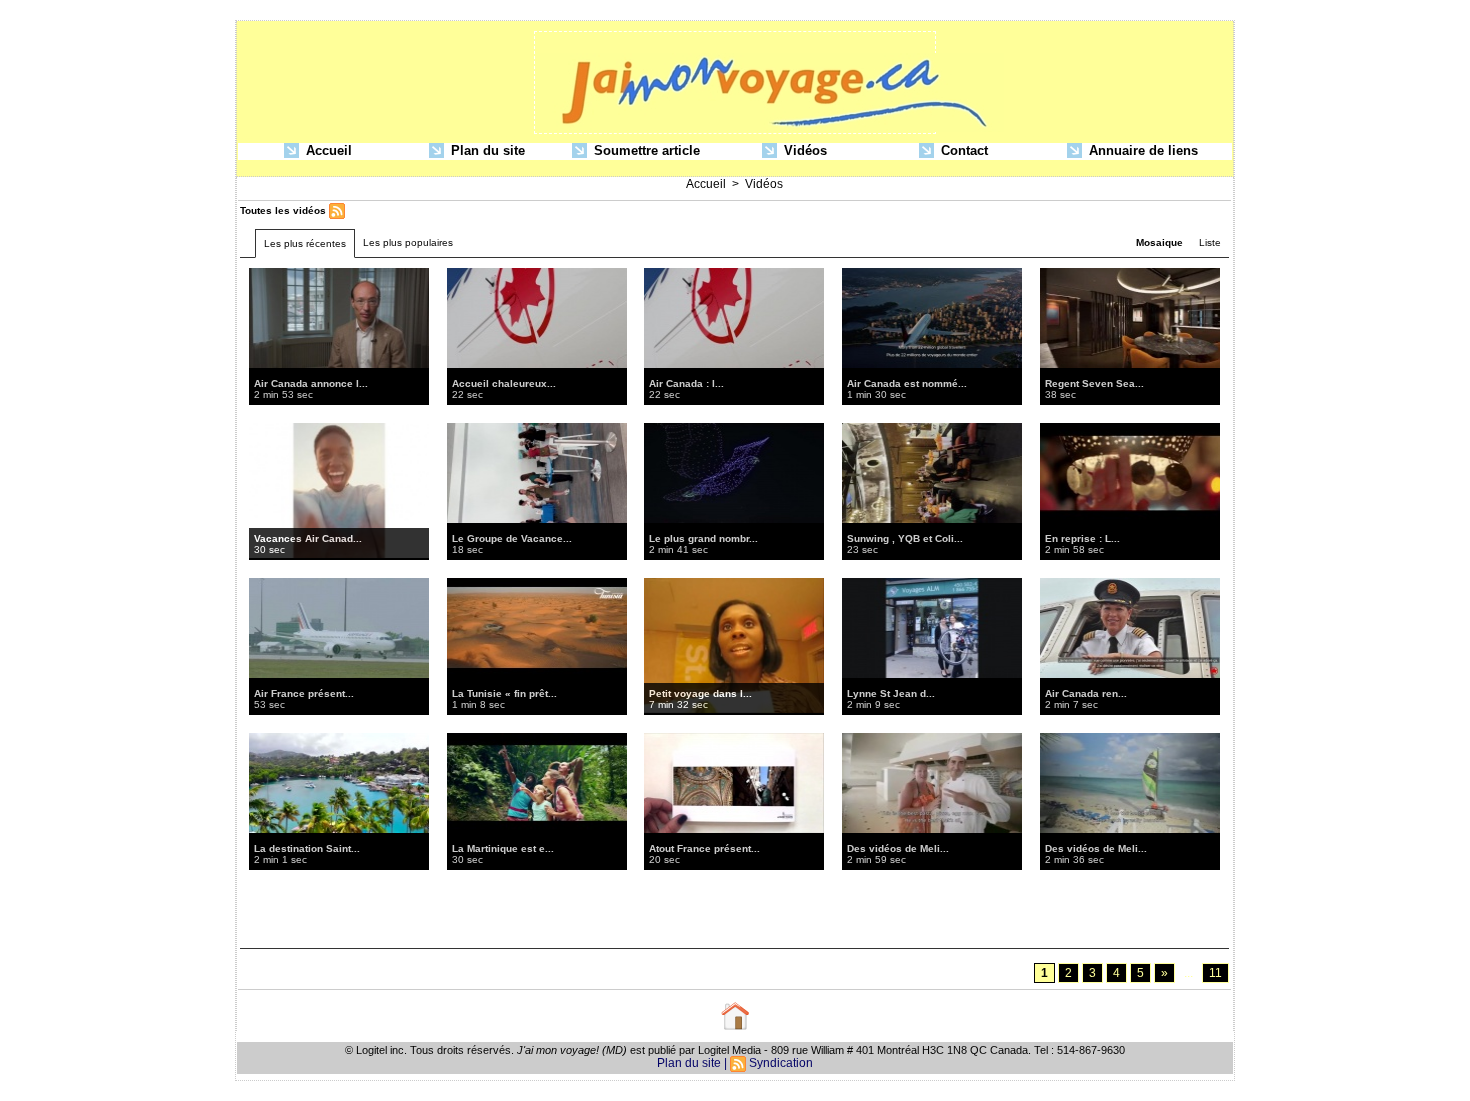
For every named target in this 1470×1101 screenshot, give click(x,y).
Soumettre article (645, 150)
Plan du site (486, 150)
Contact (962, 150)
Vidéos (803, 150)
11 (1215, 973)
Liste (1210, 242)
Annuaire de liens (1141, 150)
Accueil (327, 150)
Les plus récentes (305, 243)
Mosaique (1159, 242)
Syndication (781, 1063)
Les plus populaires (408, 242)
